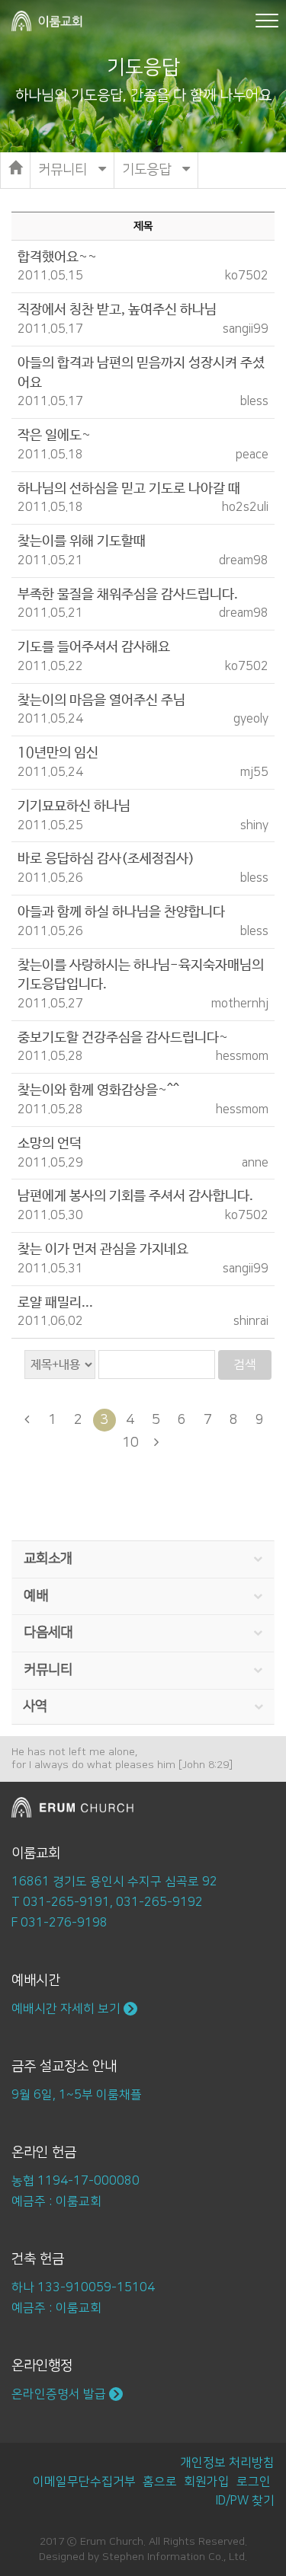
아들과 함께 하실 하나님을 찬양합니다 (121, 912)
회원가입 (207, 2482)
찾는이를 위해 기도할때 (82, 541)
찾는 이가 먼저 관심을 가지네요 (103, 1250)
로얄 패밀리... (55, 1303)
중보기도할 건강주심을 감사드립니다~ (123, 1038)
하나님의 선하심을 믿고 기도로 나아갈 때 (129, 489)
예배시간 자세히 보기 (67, 2009)
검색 (245, 1365)
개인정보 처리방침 (227, 2463)
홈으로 (160, 2482)
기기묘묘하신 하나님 (74, 806)
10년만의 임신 (58, 753)
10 (130, 1443)
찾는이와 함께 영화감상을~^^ (98, 1090)
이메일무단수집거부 (84, 2482)
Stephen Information (154, 2557)
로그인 (254, 2482)
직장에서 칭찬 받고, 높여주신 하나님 (117, 310)
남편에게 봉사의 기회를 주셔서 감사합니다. (135, 1196)
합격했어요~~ (57, 257)
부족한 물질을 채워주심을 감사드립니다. (128, 595)
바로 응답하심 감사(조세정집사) (106, 859)
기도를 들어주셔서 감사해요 (94, 647)
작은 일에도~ (54, 436)
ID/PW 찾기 (245, 2501)
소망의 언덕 (50, 1144)
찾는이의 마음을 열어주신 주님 (101, 701)
